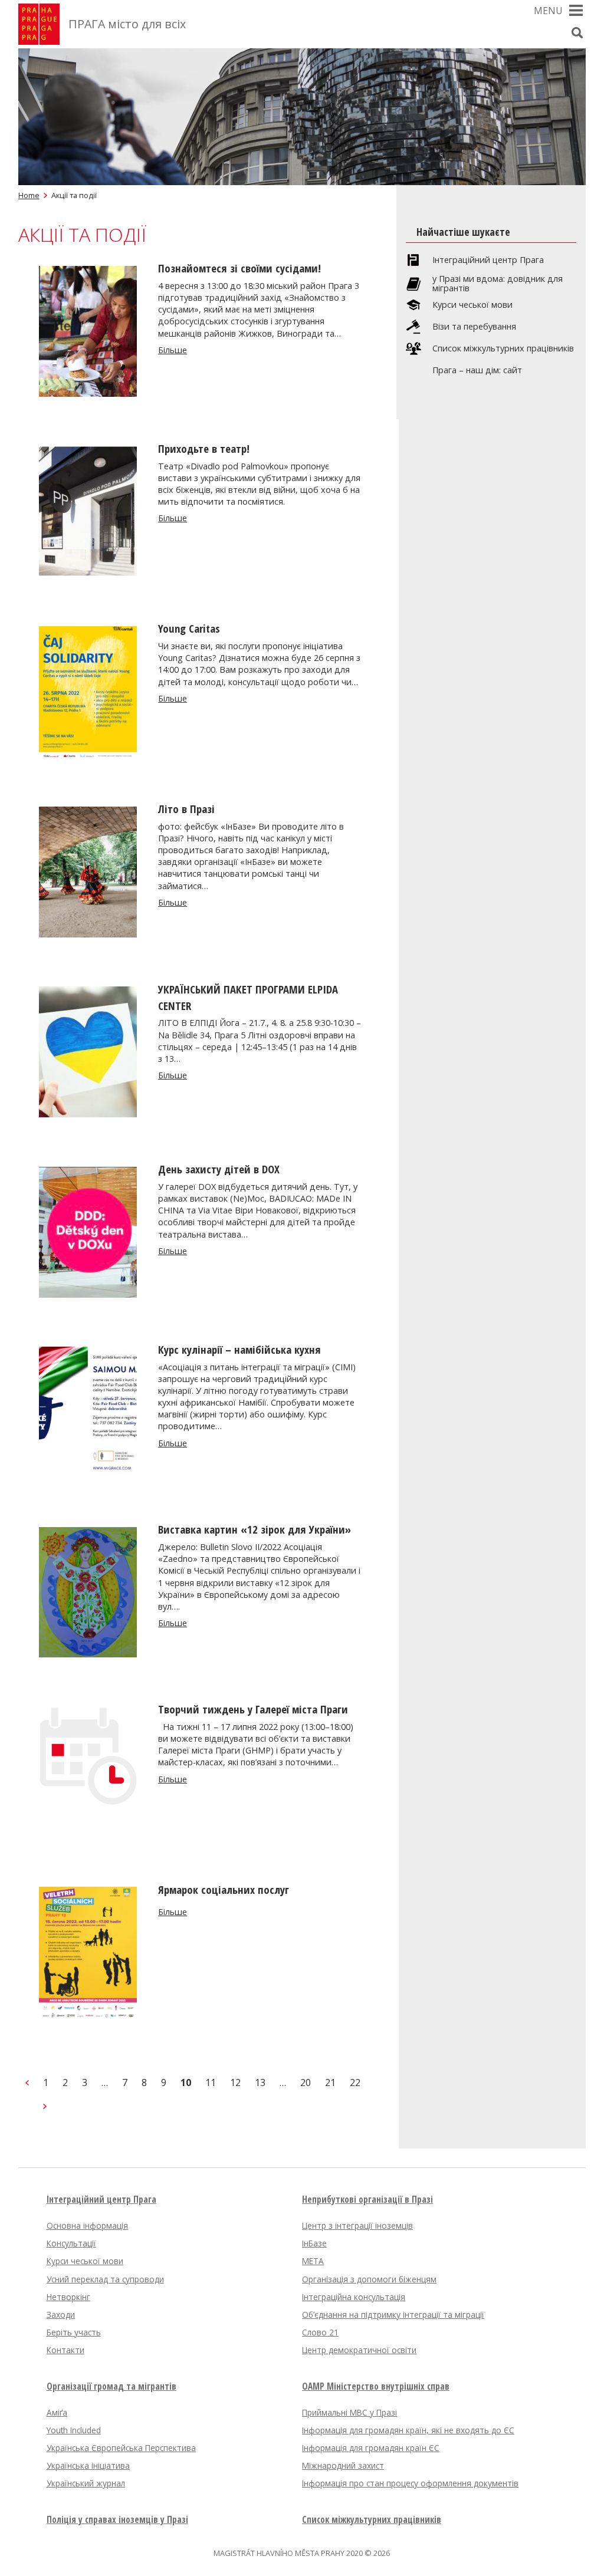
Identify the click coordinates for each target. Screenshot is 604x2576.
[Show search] (577, 32)
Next (45, 2106)
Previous (27, 2082)
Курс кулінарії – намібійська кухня (239, 1349)
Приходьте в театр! (204, 448)
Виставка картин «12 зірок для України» (255, 1529)
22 (355, 2082)
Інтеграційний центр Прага (488, 260)
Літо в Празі (186, 809)
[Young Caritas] (88, 754)
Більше (173, 350)
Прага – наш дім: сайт (477, 370)
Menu (548, 11)
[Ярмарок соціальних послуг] (88, 2014)
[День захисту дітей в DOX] (88, 1294)
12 (235, 2082)
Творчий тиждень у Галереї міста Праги (253, 1709)
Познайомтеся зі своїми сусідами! (239, 268)
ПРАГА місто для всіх (127, 24)
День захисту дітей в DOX (219, 1169)
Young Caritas (189, 628)
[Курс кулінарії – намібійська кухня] (88, 1474)
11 (211, 2082)
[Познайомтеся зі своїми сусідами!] (88, 393)
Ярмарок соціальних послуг (224, 1889)
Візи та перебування (474, 327)
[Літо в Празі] (88, 934)
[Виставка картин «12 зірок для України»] (88, 1654)
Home (29, 195)
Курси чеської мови (472, 305)
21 (330, 2082)
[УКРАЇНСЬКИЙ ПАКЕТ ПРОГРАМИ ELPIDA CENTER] (88, 1114)
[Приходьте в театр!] (88, 573)
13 (260, 2082)
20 (306, 2082)
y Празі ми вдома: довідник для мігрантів (498, 284)
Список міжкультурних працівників (503, 348)
